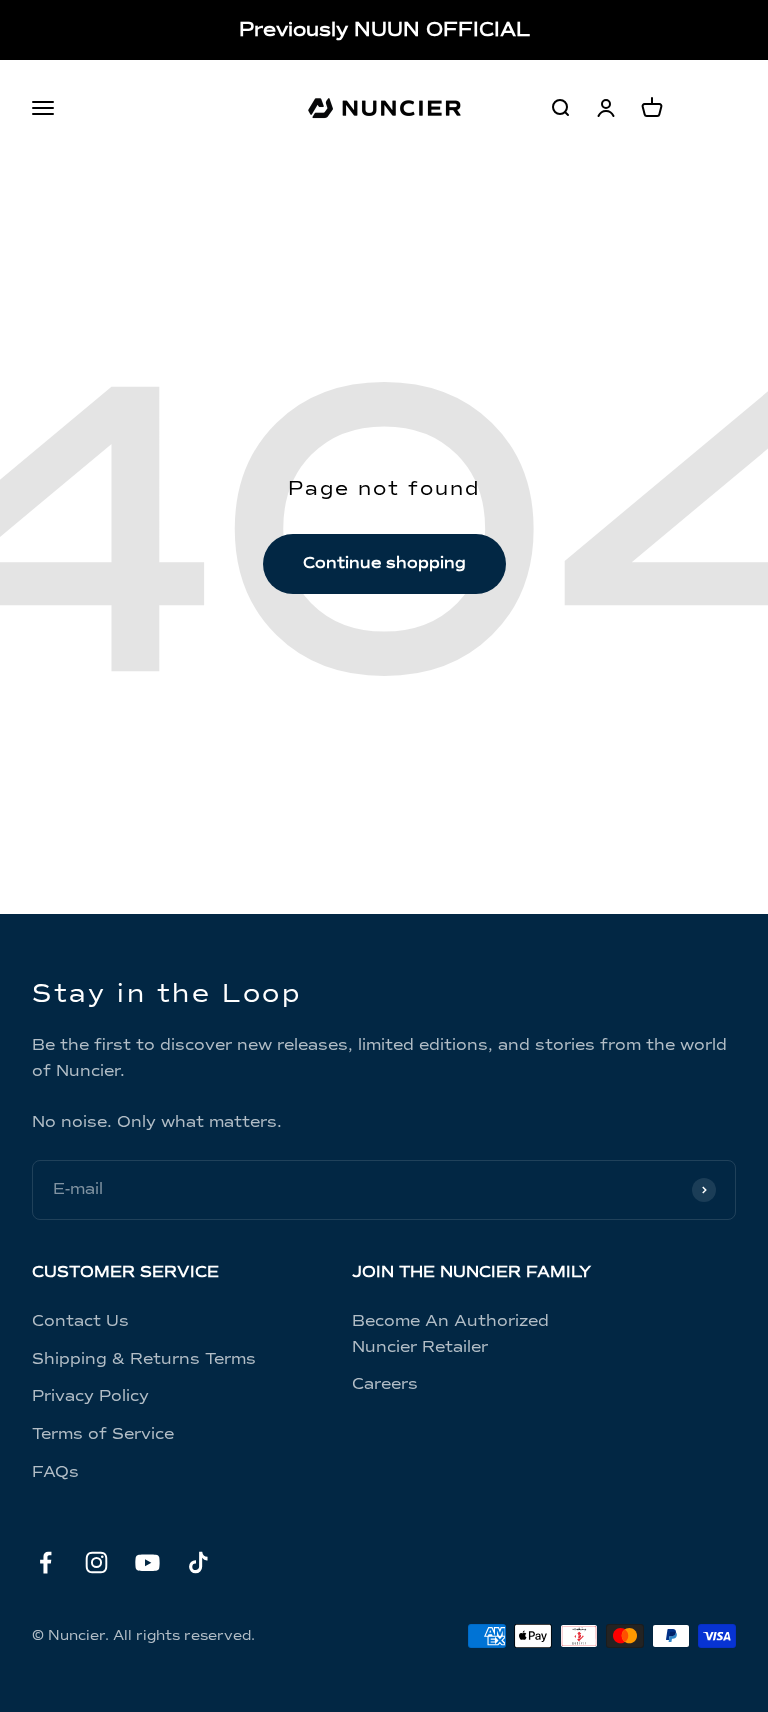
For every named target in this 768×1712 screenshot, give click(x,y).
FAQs (55, 1472)
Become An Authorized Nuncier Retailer (450, 1334)
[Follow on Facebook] (45, 1562)
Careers (385, 1384)
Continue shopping (384, 563)
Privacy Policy (90, 1396)
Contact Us (80, 1321)
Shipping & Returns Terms (144, 1359)
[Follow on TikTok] (198, 1562)
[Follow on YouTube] (147, 1562)
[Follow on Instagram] (96, 1562)
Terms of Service (103, 1434)
